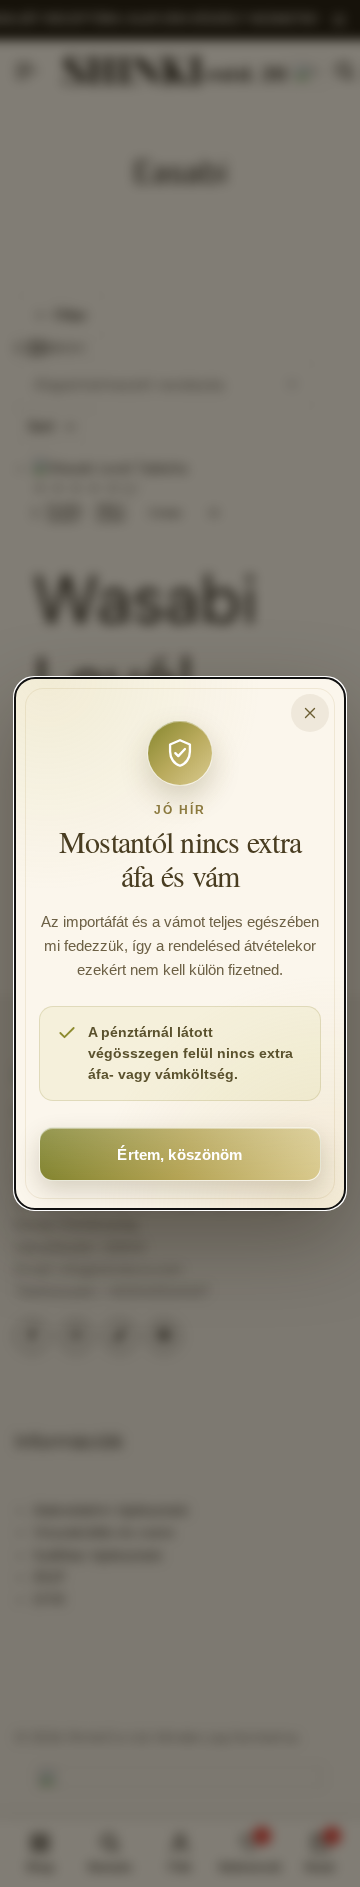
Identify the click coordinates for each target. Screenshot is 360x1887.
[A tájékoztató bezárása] (310, 713)
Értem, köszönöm (179, 1154)
